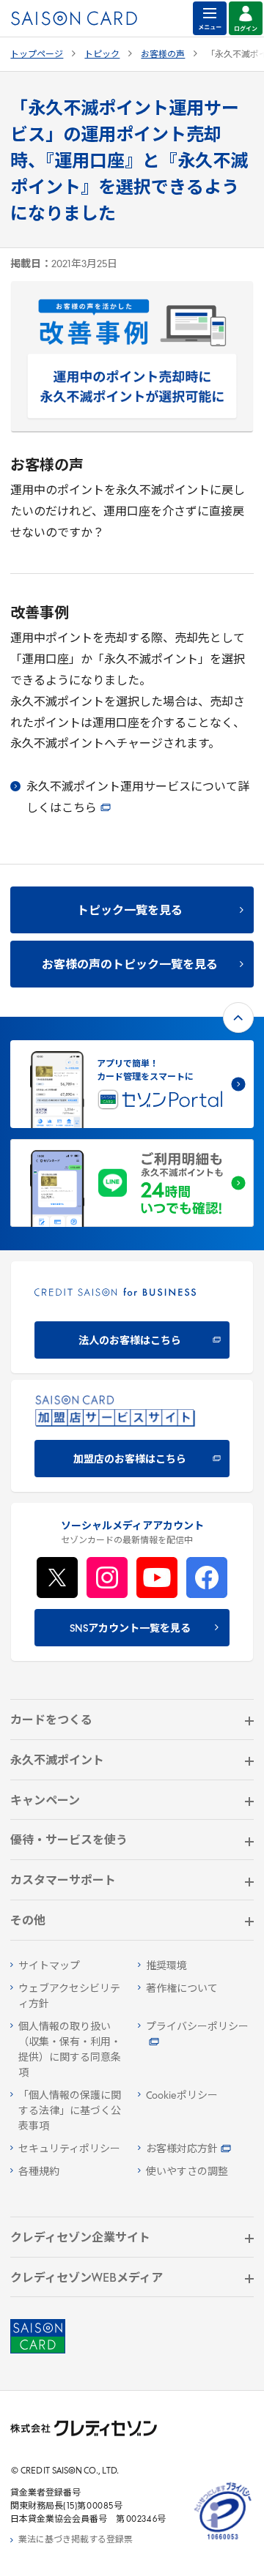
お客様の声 (163, 55)
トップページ (37, 55)
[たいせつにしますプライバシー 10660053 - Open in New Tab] (223, 2540)
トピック (102, 55)
